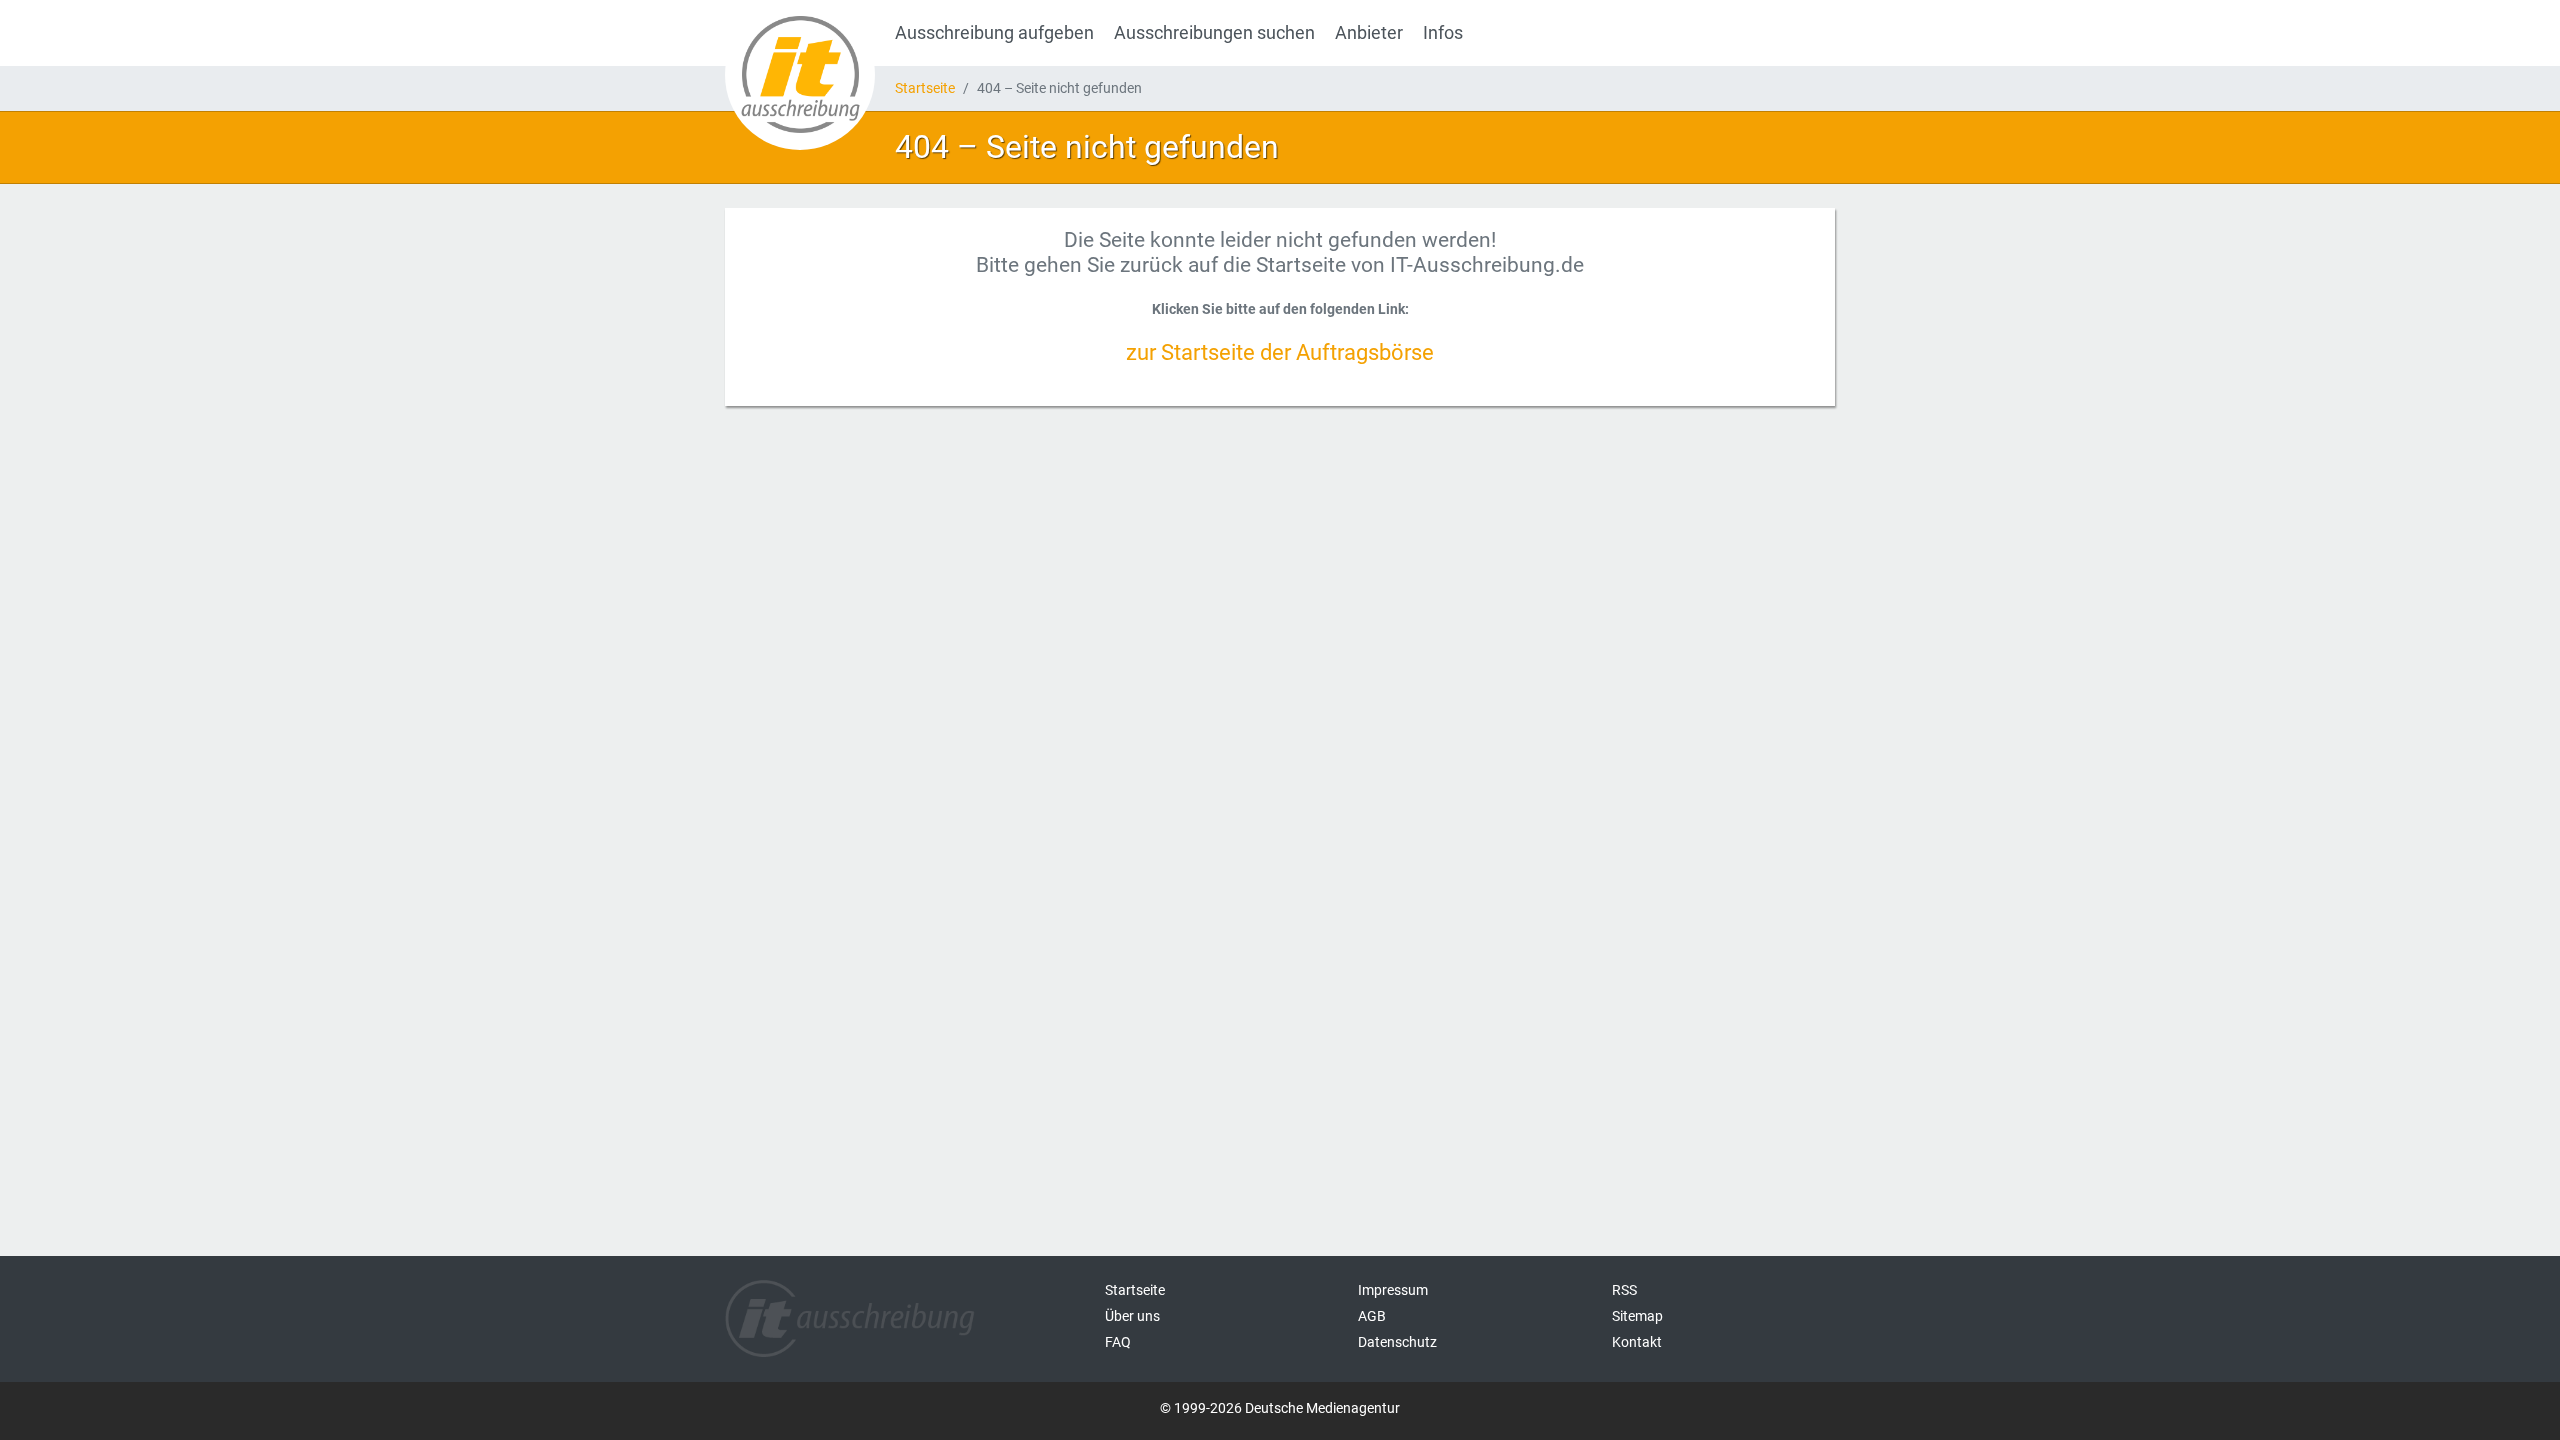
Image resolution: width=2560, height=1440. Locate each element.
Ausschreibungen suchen (1214, 33)
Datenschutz (1397, 1342)
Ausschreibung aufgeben (994, 33)
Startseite (925, 88)
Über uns (1132, 1316)
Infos (1443, 33)
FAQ (1118, 1342)
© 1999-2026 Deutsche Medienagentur (1280, 1408)
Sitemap (1637, 1316)
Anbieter (1369, 33)
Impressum (1393, 1290)
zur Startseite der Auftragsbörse (1280, 352)
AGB (1372, 1316)
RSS (1624, 1290)
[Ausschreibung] (800, 75)
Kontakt (1637, 1342)
